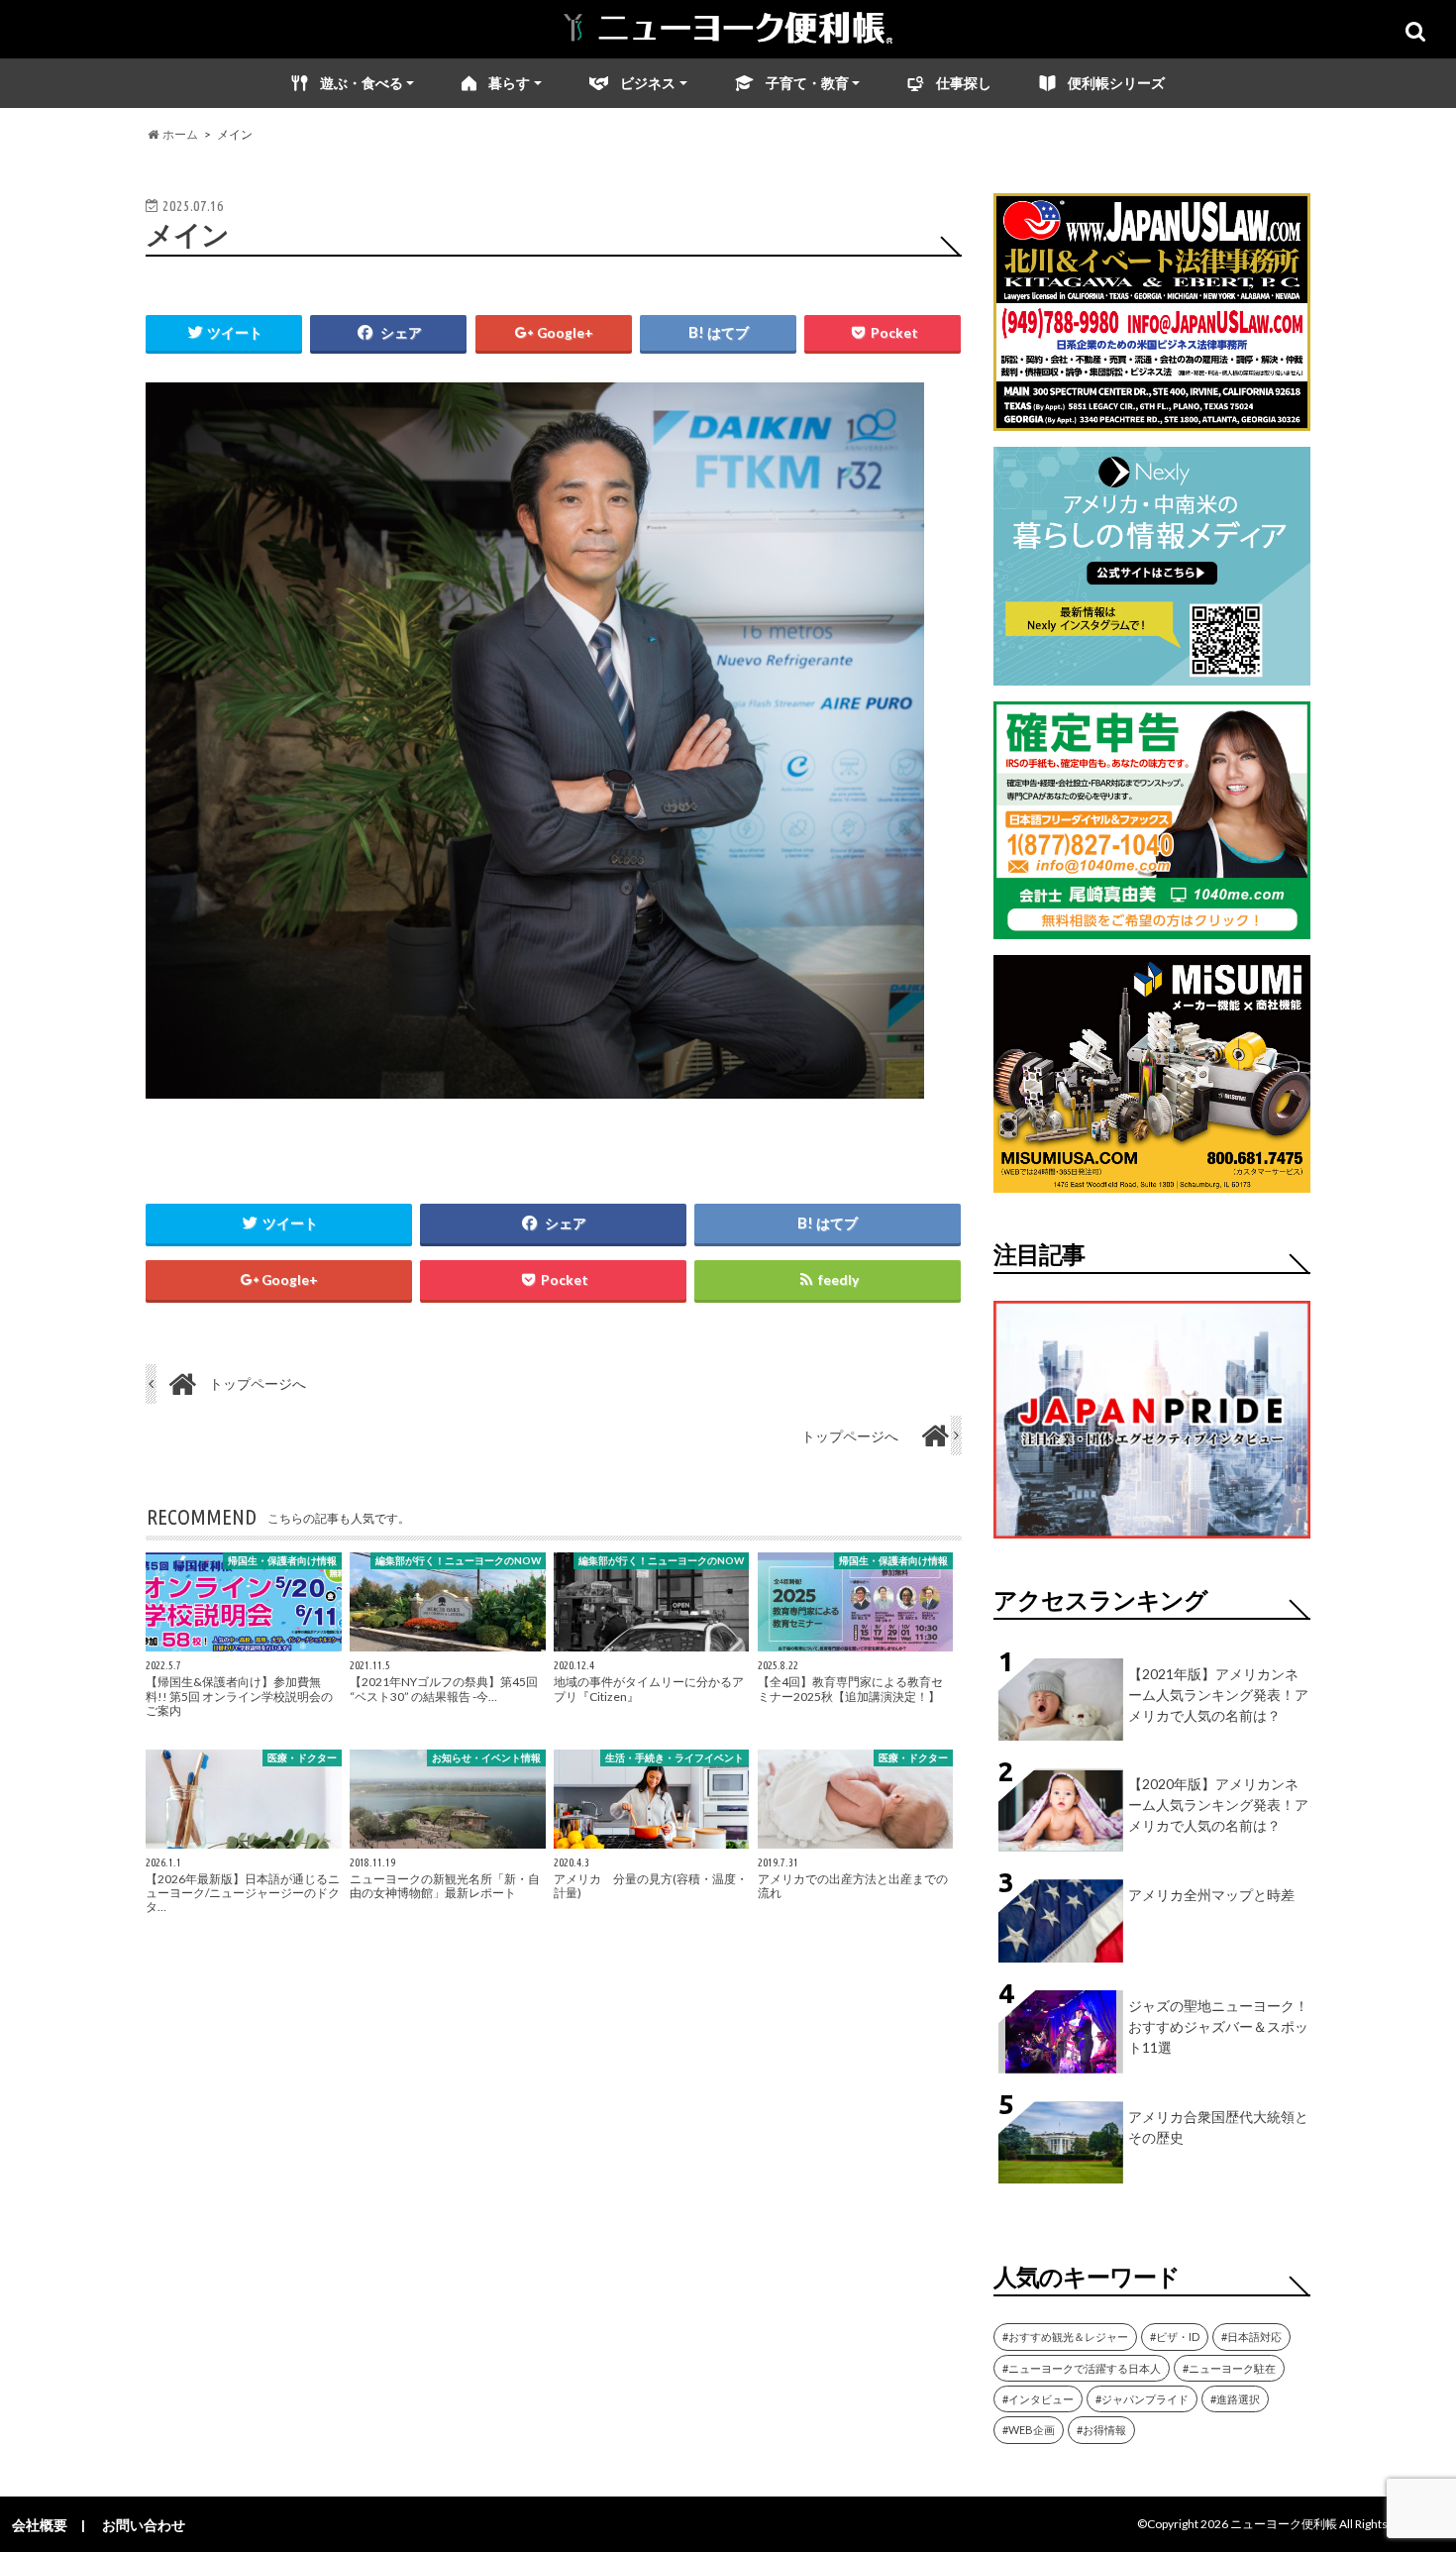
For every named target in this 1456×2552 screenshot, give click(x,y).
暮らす (509, 83)
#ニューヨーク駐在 (1229, 2368)
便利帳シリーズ (1116, 83)
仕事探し (964, 83)
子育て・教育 (807, 83)
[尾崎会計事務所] (1152, 927)
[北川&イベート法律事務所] (1152, 419)
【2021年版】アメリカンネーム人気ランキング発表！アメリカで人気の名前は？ (1218, 1695)
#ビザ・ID (1175, 2337)
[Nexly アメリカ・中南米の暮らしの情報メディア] (1152, 673)
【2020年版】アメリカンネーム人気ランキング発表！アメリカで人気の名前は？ (1218, 1805)
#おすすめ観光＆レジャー (1065, 2337)
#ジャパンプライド (1142, 2399)
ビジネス (648, 83)
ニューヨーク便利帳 (1284, 2524)
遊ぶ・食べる (362, 83)
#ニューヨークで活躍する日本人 (1082, 2368)
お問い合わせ (144, 2525)
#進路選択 (1235, 2399)
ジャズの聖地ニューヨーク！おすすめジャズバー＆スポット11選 (1218, 2026)
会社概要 (40, 2525)
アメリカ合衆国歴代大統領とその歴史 (1218, 2127)
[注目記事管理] (1152, 1542)
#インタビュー (1038, 2399)
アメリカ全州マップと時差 (1211, 1895)
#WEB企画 (1029, 2430)
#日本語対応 (1251, 2337)
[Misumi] (1152, 1180)
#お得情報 (1101, 2430)
